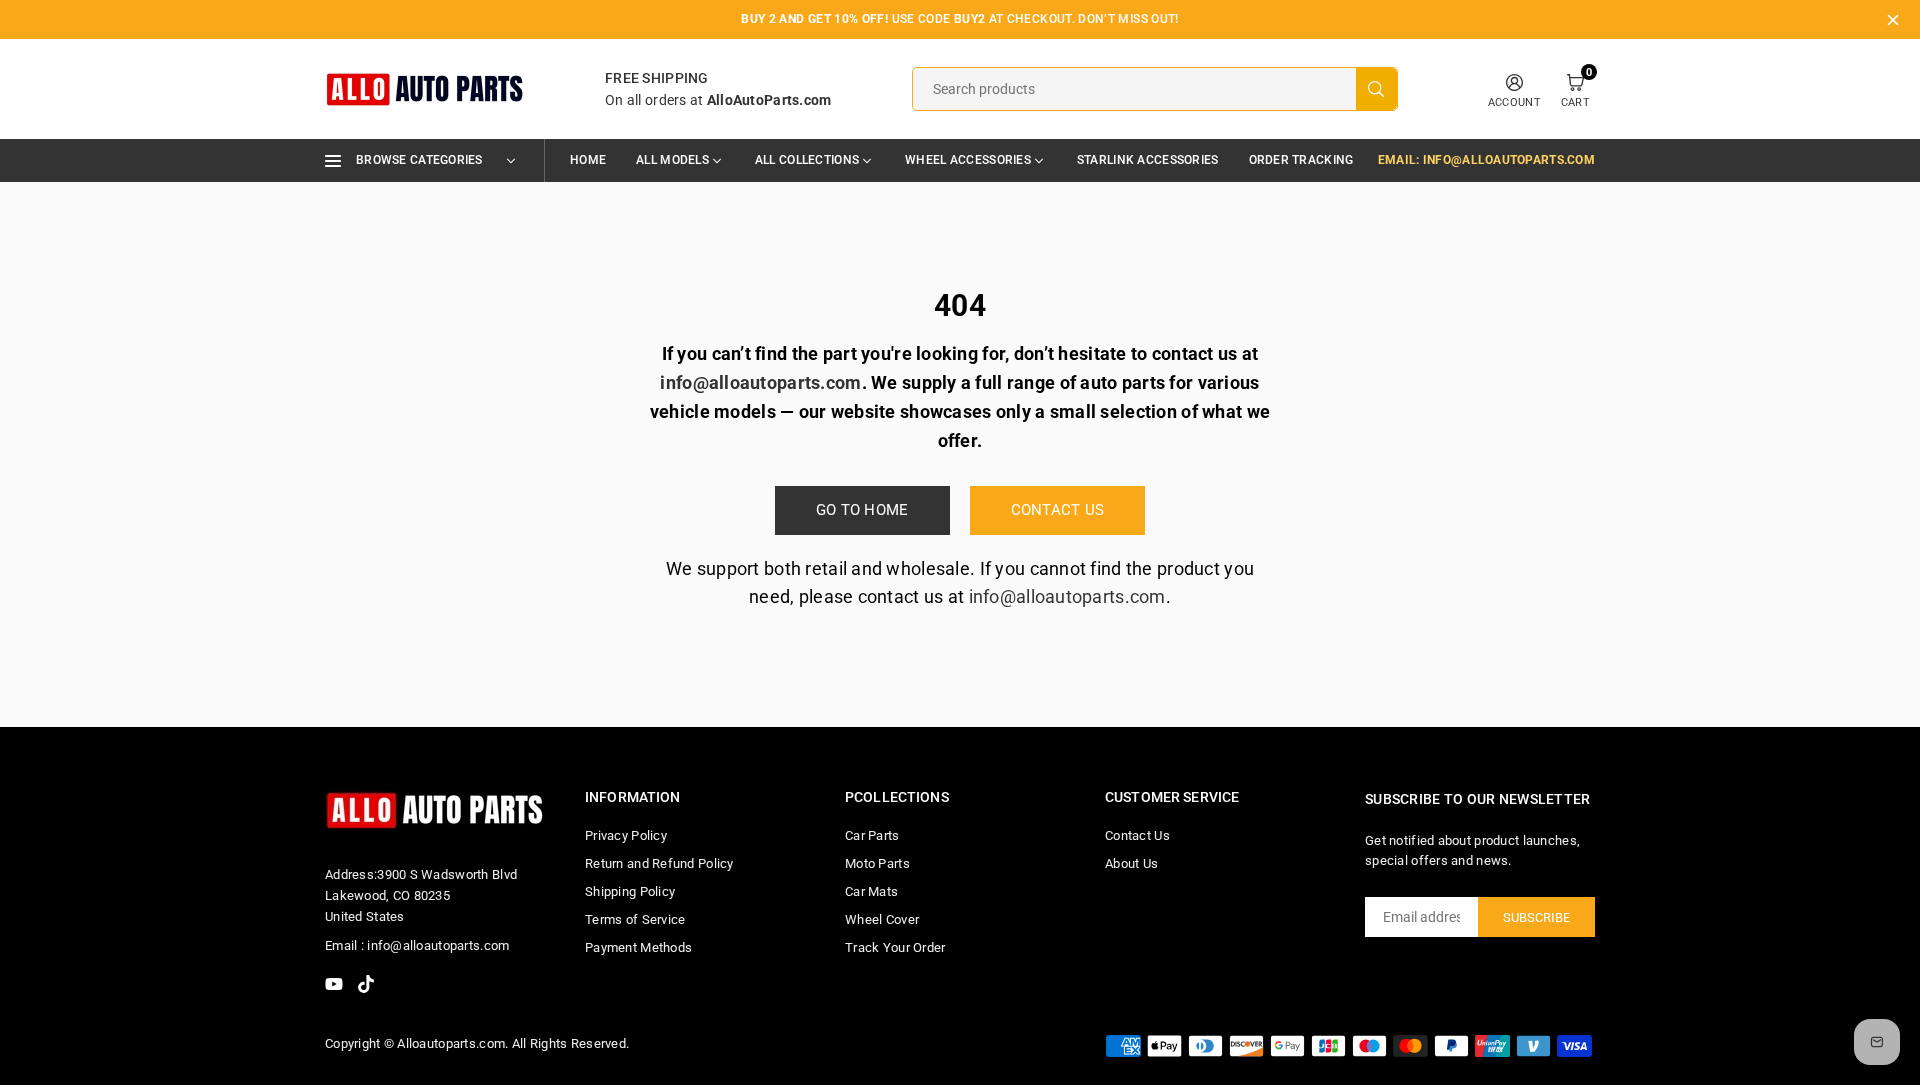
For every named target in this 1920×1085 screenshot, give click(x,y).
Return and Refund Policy (659, 863)
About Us (1131, 863)
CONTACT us (1058, 510)
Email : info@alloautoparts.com (417, 946)
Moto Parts (877, 863)
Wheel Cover (882, 919)
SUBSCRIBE (1536, 917)
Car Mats (871, 891)
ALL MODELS (672, 160)
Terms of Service (635, 919)
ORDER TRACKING (1301, 160)
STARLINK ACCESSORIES (1148, 160)
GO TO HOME (862, 510)
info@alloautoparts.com (1067, 596)
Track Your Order (895, 947)
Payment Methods (638, 947)
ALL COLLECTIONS (807, 160)
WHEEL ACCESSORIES (968, 160)
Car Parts (872, 835)
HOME (588, 160)
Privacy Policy (626, 835)
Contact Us (1137, 835)
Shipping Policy (630, 891)
